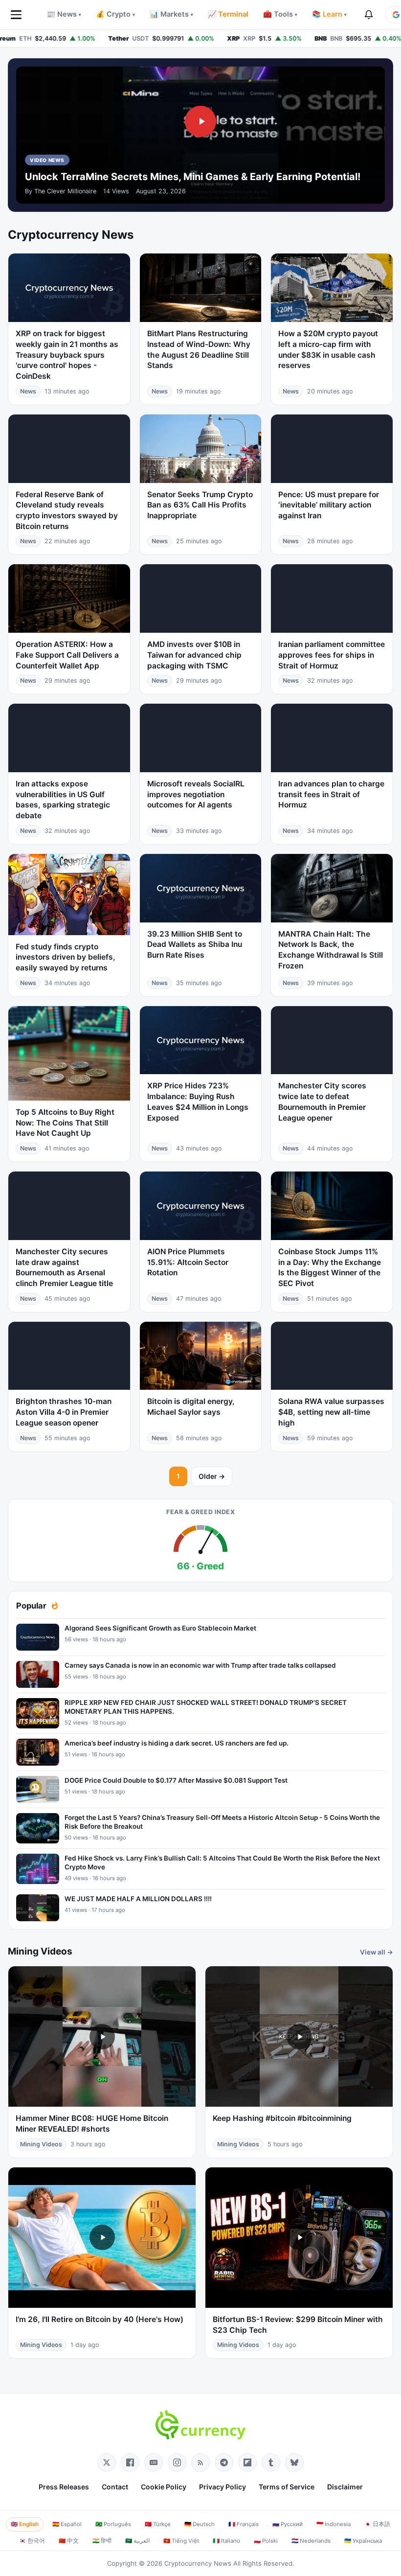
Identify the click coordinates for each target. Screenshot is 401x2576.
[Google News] (154, 2462)
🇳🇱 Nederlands (311, 2541)
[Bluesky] (294, 2462)
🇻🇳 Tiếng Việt (181, 2541)
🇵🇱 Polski (266, 2541)
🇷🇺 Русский (288, 2524)
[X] (107, 2462)
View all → (377, 1952)
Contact (115, 2487)
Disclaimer (345, 2487)
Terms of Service (287, 2487)
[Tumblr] (271, 2462)
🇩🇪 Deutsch (200, 2524)
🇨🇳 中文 (69, 2541)
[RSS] (200, 2462)
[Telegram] (224, 2462)
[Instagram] (177, 2462)
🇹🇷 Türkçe (158, 2524)
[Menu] (16, 15)
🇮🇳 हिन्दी (102, 2541)
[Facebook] (130, 2462)
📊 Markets (171, 14)
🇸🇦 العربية (137, 2541)
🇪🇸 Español (67, 2524)
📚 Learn (329, 14)
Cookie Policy (164, 2487)
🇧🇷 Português (113, 2524)
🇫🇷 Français (244, 2524)
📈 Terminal (228, 14)
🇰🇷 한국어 (32, 2541)
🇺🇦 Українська (363, 2541)
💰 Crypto (115, 14)
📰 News (64, 14)
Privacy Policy (223, 2487)
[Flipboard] (247, 2462)
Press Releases (64, 2487)
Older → (212, 1476)
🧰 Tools (280, 14)
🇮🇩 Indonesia (334, 2524)
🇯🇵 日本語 (377, 2524)
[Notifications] (369, 15)
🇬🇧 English (25, 2524)
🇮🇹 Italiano (226, 2541)
